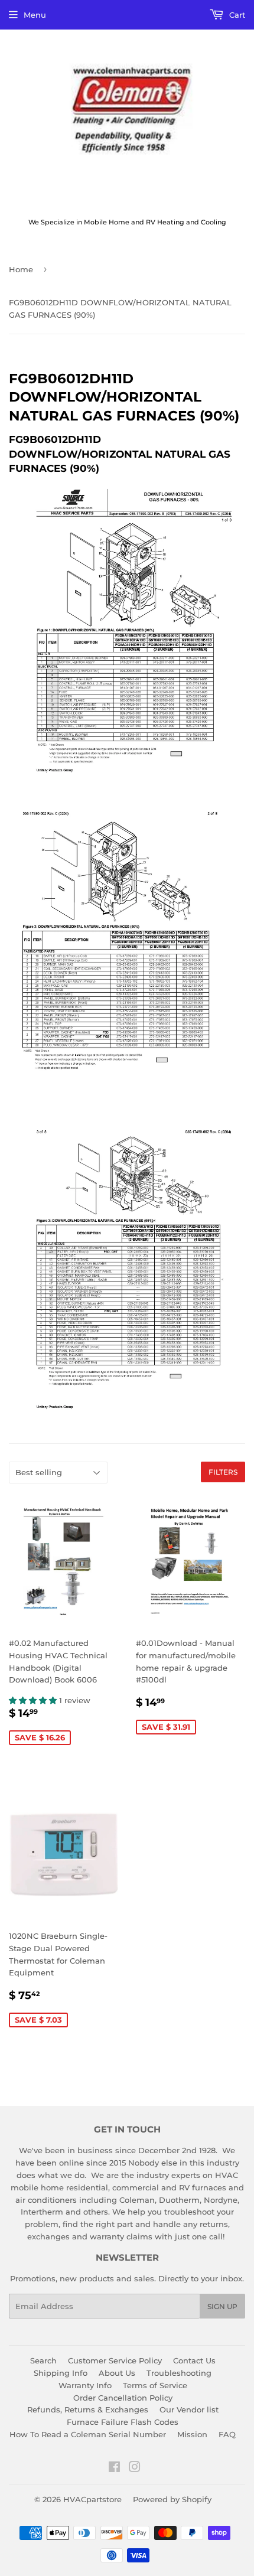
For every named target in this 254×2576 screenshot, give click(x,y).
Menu (35, 15)
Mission (192, 2434)
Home (21, 269)
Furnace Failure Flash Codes (123, 2422)
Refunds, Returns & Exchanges (88, 2409)
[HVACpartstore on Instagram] (135, 2469)
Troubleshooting (179, 2373)
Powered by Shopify (172, 2499)
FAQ (227, 2434)
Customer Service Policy (115, 2360)
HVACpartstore (92, 2499)
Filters (223, 1472)
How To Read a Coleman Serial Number (88, 2434)
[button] (34, 1700)
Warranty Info (85, 2385)
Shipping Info (61, 2373)
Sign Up (222, 2306)
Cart (236, 15)
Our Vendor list (189, 2409)
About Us (117, 2373)
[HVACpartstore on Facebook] (114, 2469)
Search (43, 2360)
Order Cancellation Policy (123, 2398)
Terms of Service (155, 2385)
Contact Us (194, 2360)
